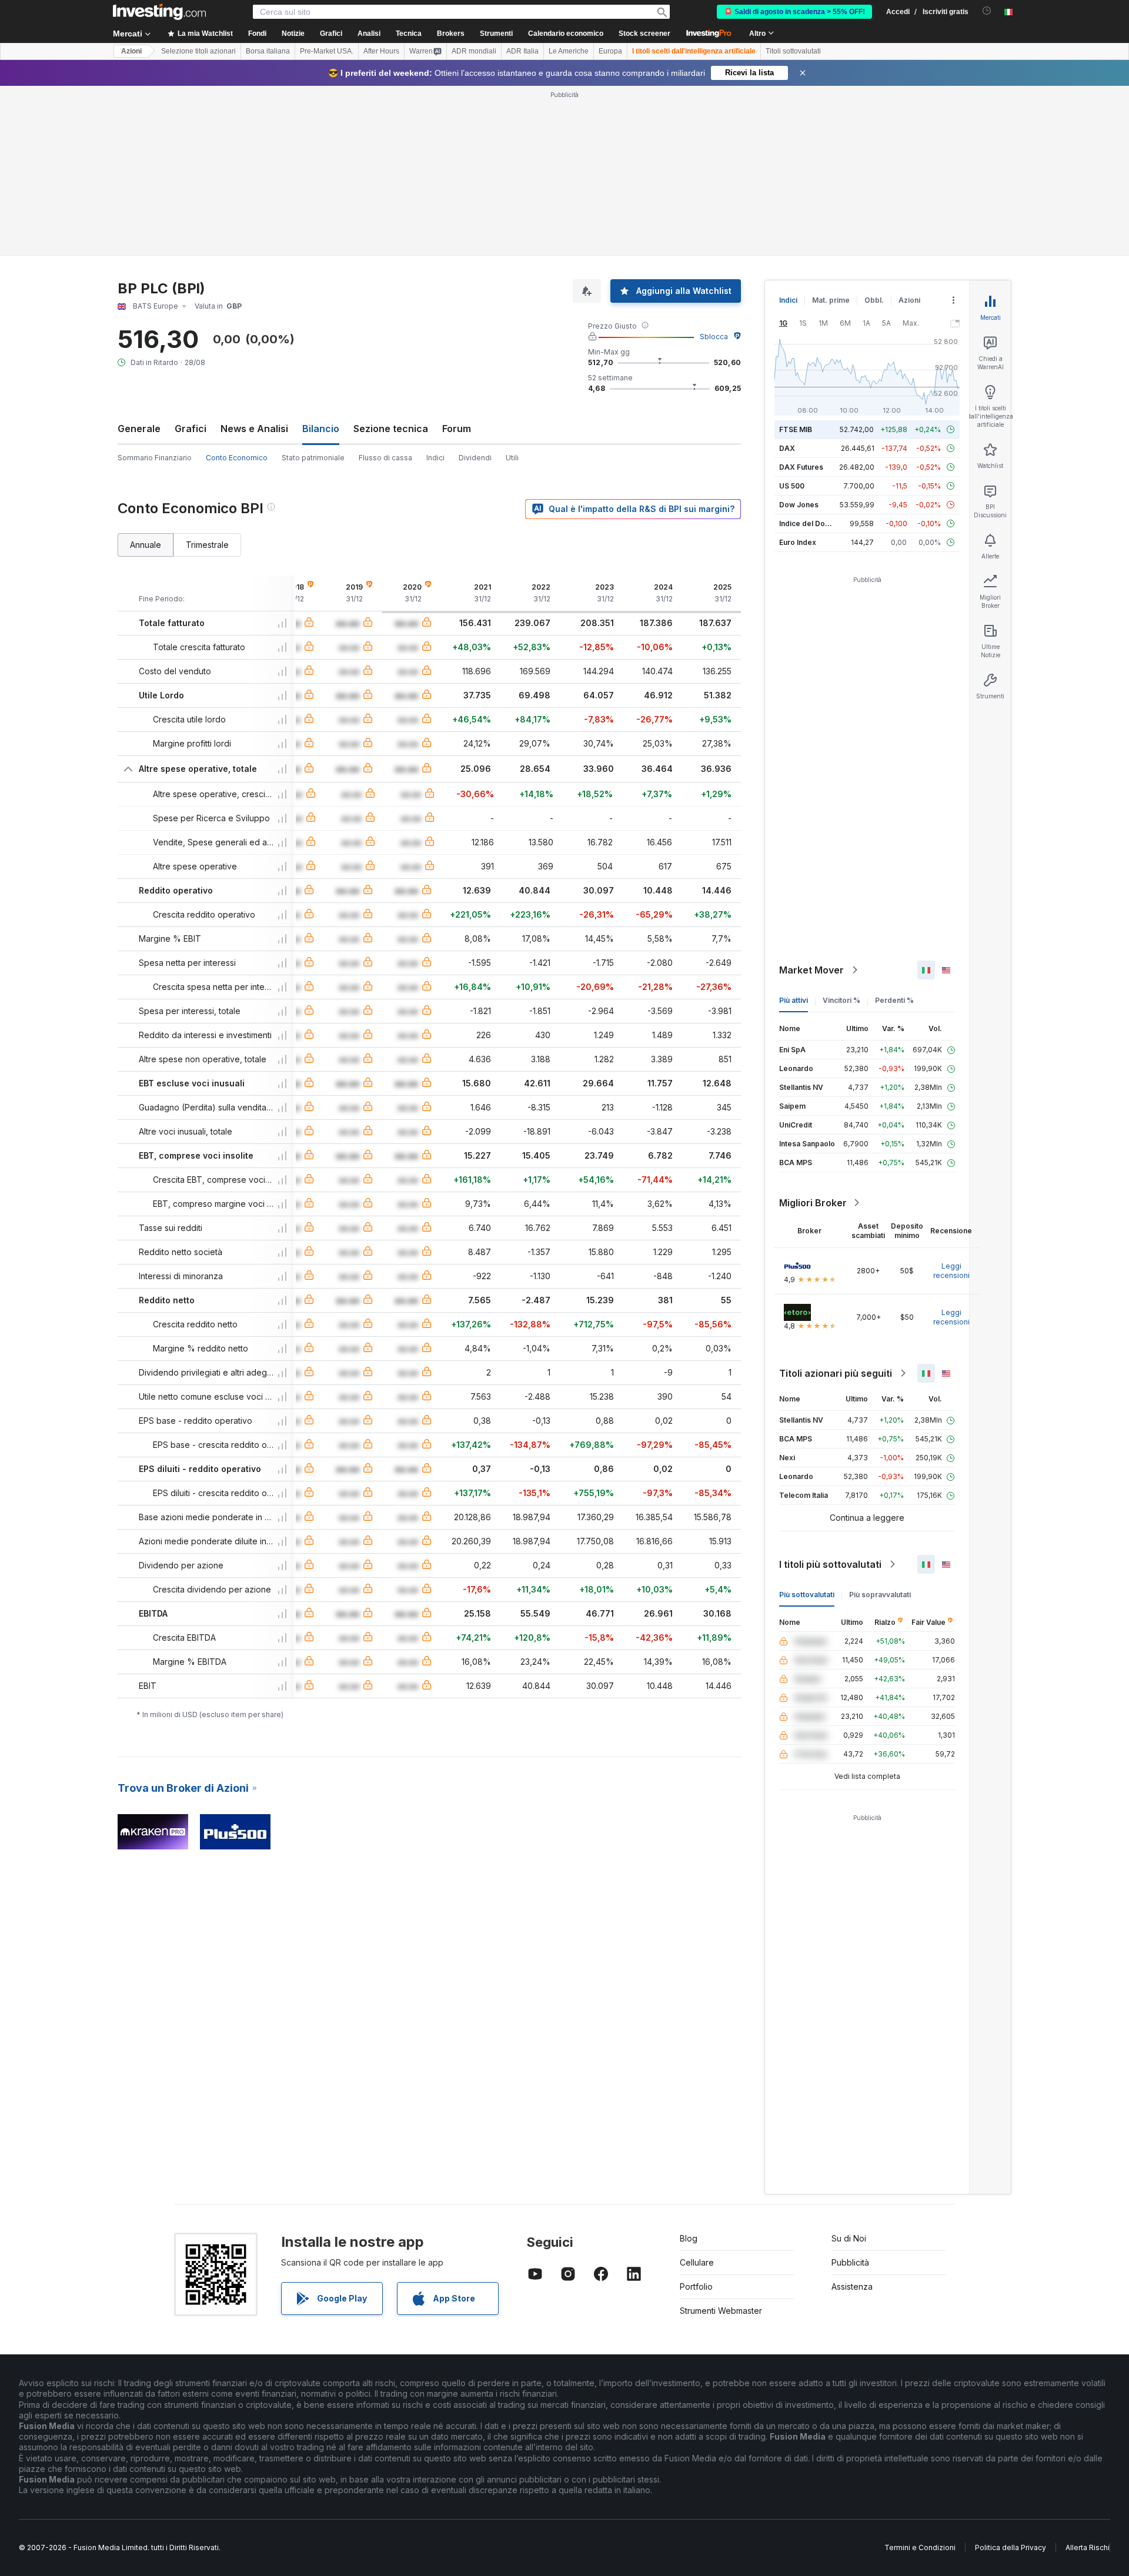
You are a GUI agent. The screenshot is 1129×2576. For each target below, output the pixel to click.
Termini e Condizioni (920, 2547)
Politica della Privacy (1011, 2547)
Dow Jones (799, 505)
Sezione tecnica (391, 429)
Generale (139, 429)
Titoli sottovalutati (793, 51)
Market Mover (811, 970)
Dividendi (475, 458)
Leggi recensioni (951, 1271)
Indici (435, 458)
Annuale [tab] (146, 545)
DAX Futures (801, 467)
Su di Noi (849, 2238)
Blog (689, 2238)
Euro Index (798, 542)
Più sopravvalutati (880, 1595)
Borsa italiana (268, 51)
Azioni (131, 51)
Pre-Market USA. (327, 51)
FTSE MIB (796, 429)
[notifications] (987, 11)
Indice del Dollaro (810, 523)
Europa (610, 51)
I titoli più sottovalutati (830, 1564)
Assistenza (852, 2286)
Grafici (191, 429)
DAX (787, 448)
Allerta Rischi (1088, 2547)
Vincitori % (841, 1000)
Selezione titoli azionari (198, 51)
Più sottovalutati (807, 1595)
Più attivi (794, 1000)
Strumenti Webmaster (721, 2311)
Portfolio (696, 2286)
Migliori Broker (813, 1203)
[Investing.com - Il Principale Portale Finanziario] (159, 12)
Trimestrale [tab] (207, 545)
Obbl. (874, 300)
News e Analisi (254, 429)
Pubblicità (850, 2262)
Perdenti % (894, 1000)
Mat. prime (831, 300)
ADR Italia (522, 51)
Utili (512, 458)
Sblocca (714, 337)
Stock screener (644, 34)
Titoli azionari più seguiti (836, 1373)
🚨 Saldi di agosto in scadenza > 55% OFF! (794, 12)
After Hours (381, 51)
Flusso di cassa (385, 458)
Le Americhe (569, 51)
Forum (457, 429)
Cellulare (697, 2262)
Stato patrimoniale (313, 458)
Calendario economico (566, 34)
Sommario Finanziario (155, 458)
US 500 (792, 486)
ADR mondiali (474, 51)
